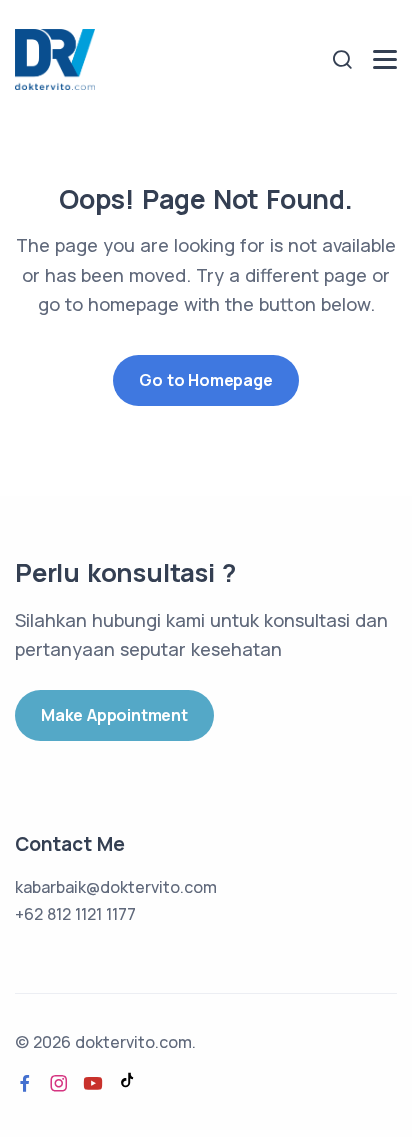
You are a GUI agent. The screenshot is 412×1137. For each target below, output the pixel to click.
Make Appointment (114, 715)
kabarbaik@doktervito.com (116, 887)
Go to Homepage (205, 380)
